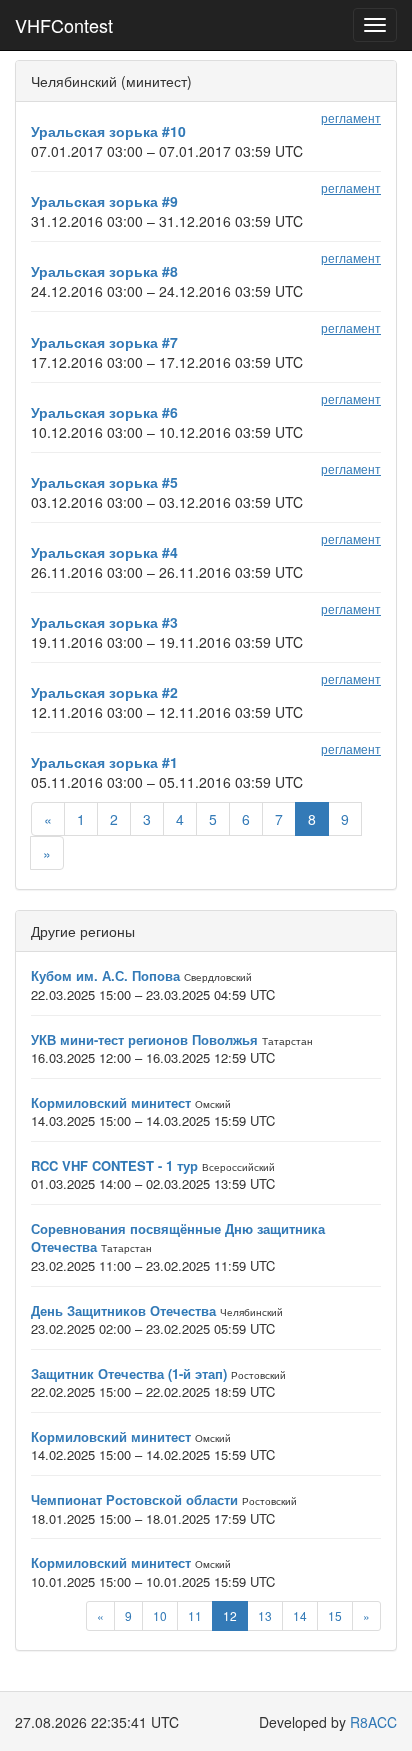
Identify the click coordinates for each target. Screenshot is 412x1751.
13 (265, 1615)
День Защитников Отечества (123, 1310)
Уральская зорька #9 (104, 201)
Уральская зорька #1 (104, 762)
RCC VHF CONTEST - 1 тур (114, 1165)
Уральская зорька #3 (104, 622)
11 (195, 1615)
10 (160, 1615)
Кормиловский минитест (111, 1102)
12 (230, 1615)
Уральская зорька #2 (104, 692)
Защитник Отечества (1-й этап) (129, 1373)
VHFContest (64, 25)
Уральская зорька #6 (104, 412)
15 (335, 1615)
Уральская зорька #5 (104, 482)
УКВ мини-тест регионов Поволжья (144, 1039)
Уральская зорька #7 (104, 342)
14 (300, 1615)
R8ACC (373, 1722)
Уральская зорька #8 (104, 271)
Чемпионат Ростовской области (134, 1499)
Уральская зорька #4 (104, 552)
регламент (351, 117)
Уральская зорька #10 (108, 131)
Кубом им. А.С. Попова (105, 975)
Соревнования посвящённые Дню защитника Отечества (178, 1238)
